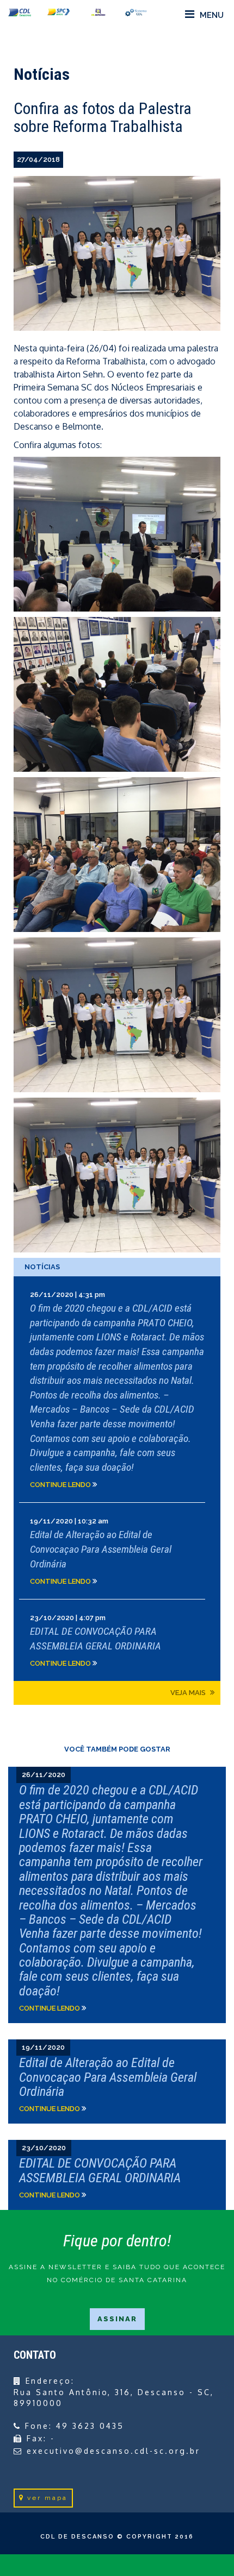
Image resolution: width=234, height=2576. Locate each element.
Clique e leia (117, 1389)
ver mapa (47, 2498)
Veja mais (189, 1693)
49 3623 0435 (90, 2426)
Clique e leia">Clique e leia (117, 1895)
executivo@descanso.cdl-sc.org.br (113, 2451)
